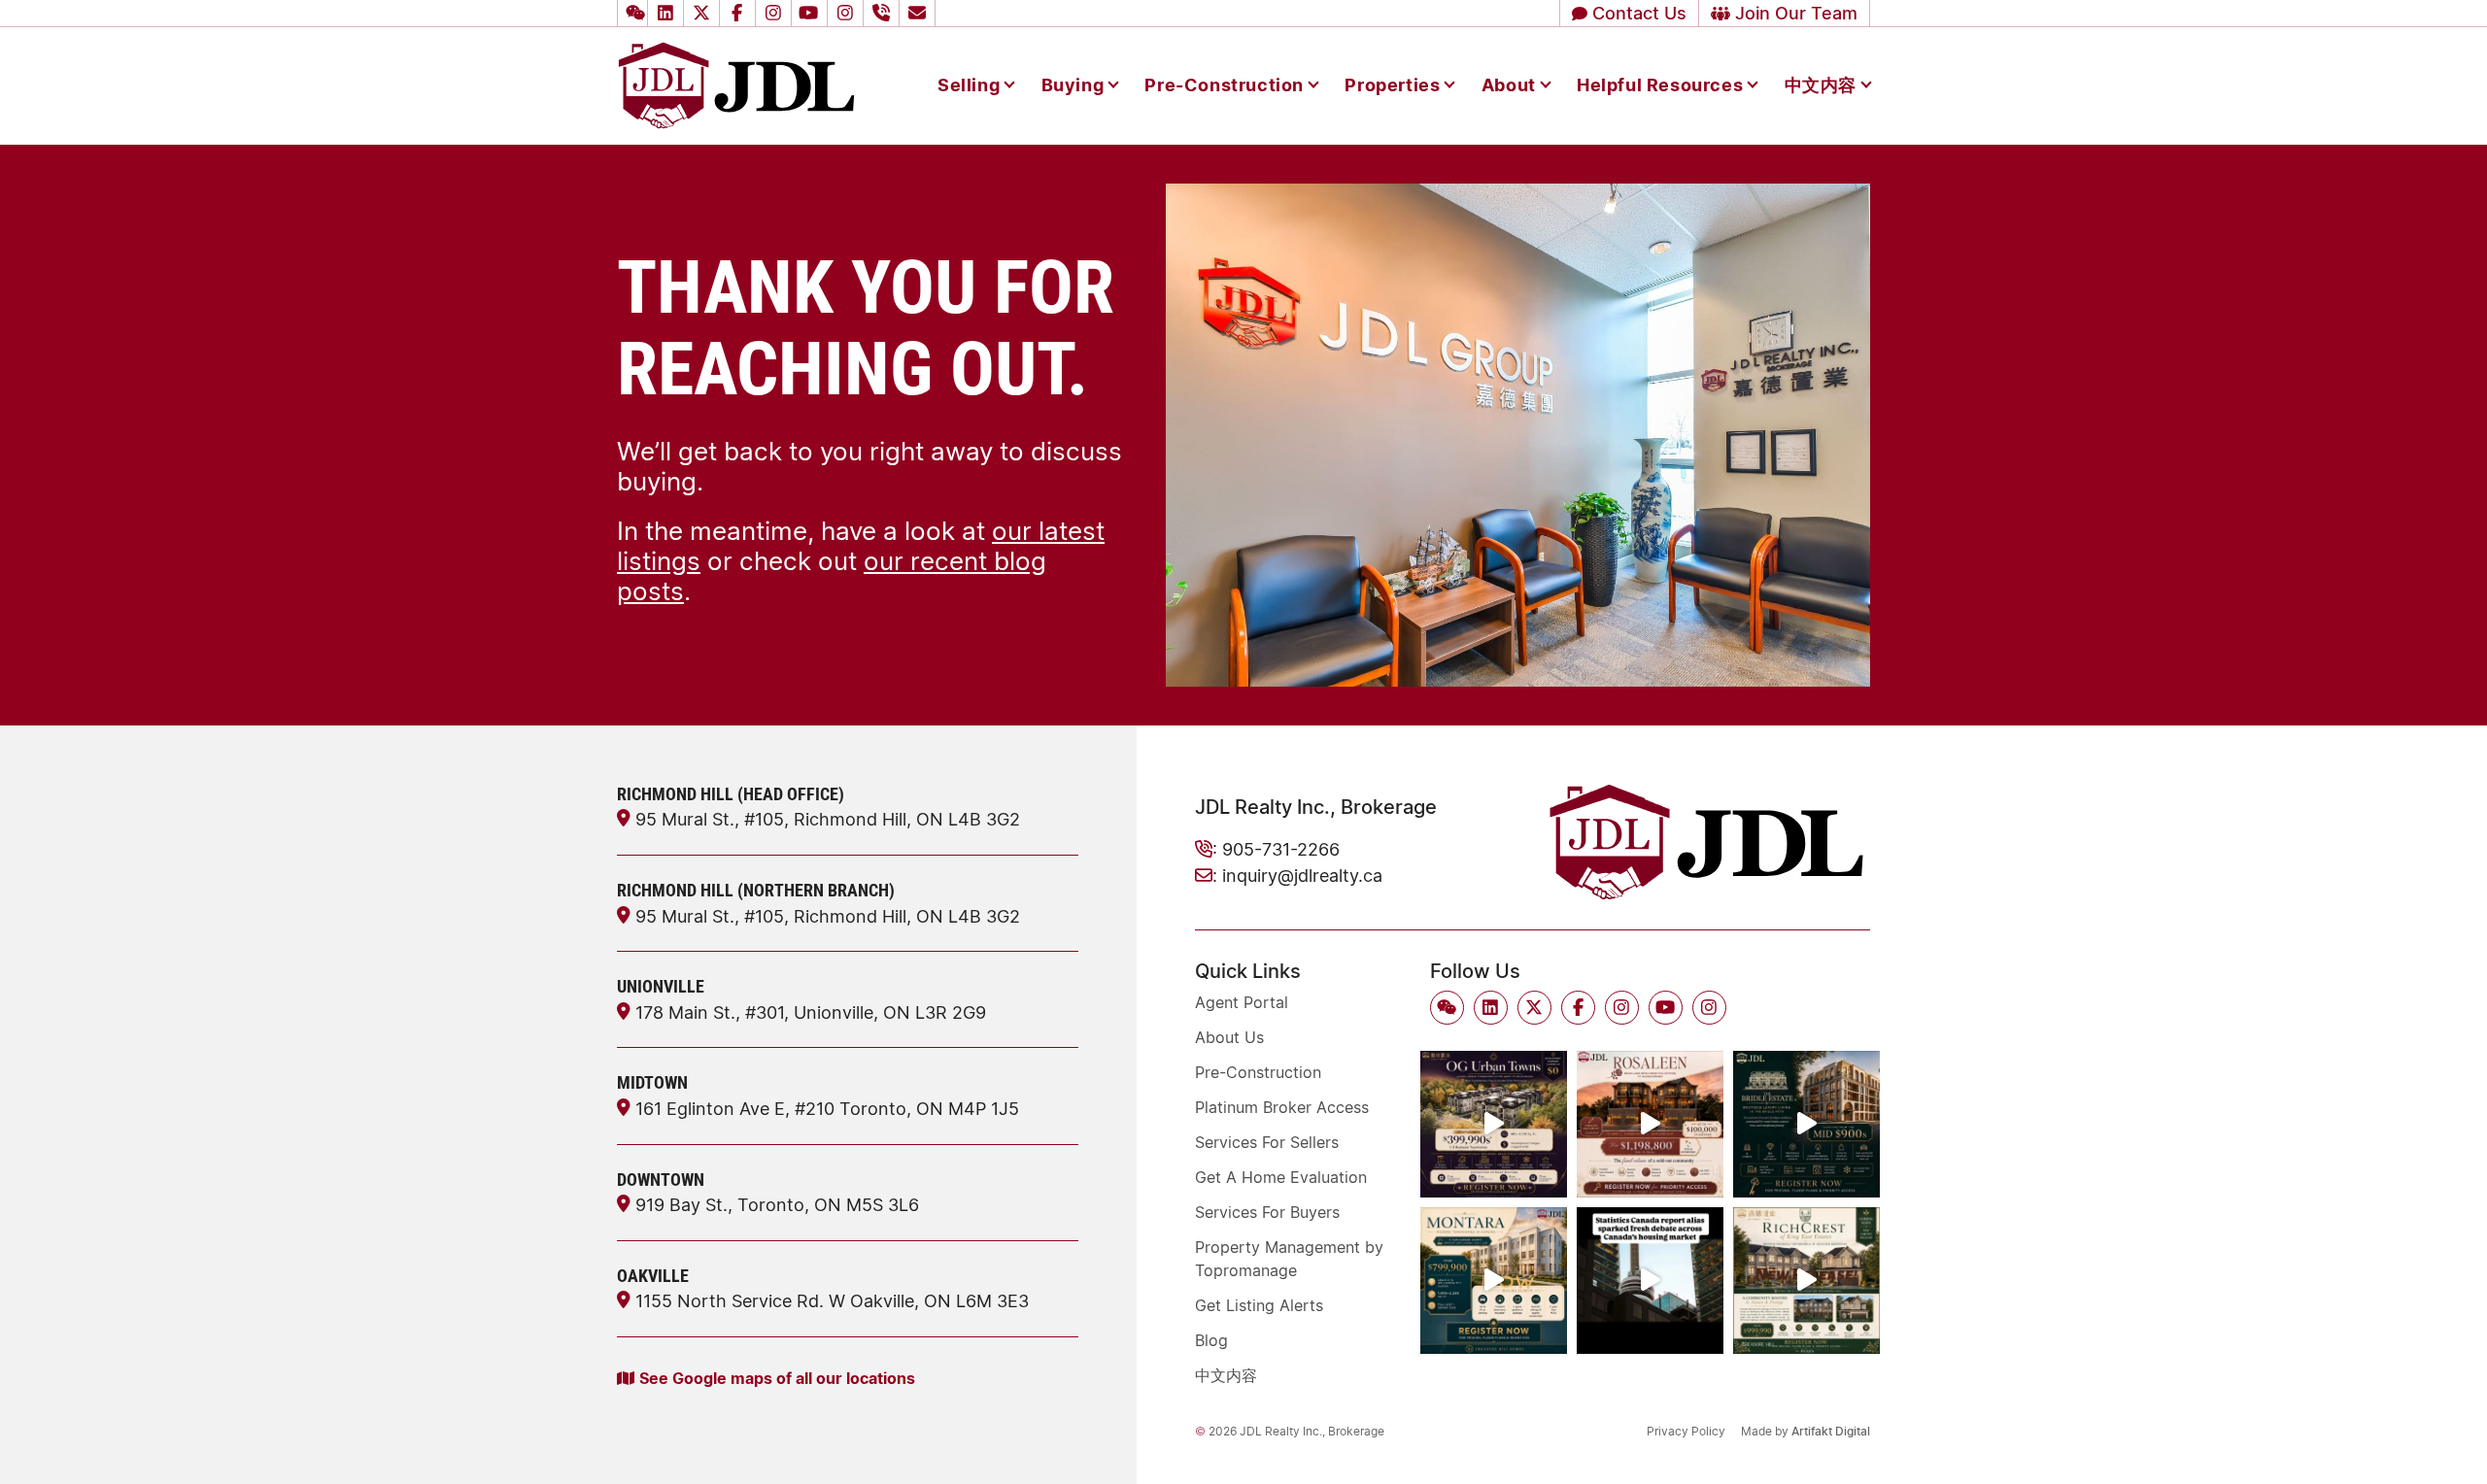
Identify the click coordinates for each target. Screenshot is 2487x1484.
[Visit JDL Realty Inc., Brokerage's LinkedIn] (668, 13)
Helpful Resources (1660, 84)
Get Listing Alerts (1259, 1305)
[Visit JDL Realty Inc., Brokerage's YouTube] (812, 13)
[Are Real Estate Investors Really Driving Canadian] (1650, 1281)
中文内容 (1821, 84)
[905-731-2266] (884, 13)
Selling (969, 84)
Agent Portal (1242, 1002)
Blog (1211, 1340)
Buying (1073, 84)
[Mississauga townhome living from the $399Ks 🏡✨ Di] (1494, 1124)
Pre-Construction (1224, 84)
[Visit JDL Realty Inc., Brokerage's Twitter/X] (704, 13)
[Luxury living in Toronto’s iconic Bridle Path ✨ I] (1806, 1124)
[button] (632, 13)
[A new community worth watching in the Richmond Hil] (1806, 1281)
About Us (1229, 1037)
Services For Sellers (1267, 1142)
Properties (1392, 84)
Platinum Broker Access (1282, 1107)
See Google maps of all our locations (777, 1378)
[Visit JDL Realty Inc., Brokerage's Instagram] (776, 13)
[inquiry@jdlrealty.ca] (920, 13)
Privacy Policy (1686, 1431)
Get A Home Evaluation (1281, 1177)
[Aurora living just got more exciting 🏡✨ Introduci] (1494, 1281)
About (1509, 84)
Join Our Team (1794, 13)
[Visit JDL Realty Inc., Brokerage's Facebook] (740, 13)
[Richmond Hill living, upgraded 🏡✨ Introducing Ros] (1650, 1124)
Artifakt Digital (1831, 1431)
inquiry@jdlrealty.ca (1302, 875)
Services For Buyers (1267, 1212)
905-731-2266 (1281, 849)
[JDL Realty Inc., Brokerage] (736, 84)
